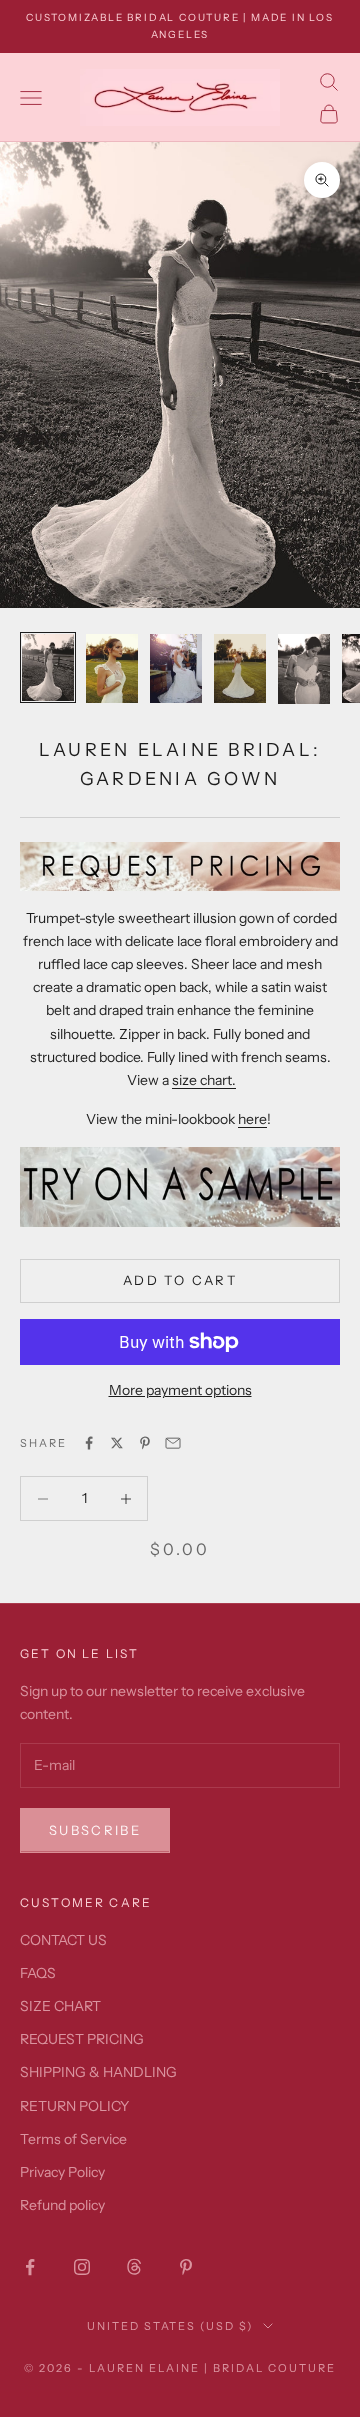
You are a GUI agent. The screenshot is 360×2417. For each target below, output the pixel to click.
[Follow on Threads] (134, 2267)
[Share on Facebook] (89, 1443)
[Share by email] (173, 1443)
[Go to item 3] (176, 668)
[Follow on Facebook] (30, 2267)
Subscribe (95, 1830)
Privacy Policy (62, 2172)
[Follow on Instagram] (82, 2267)
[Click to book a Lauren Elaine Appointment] (180, 1187)
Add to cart (180, 1280)
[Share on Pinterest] (145, 1443)
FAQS (38, 1973)
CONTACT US (63, 1940)
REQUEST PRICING (82, 2039)
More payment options (180, 1390)
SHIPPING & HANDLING (98, 2072)
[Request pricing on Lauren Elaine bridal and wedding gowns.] (180, 866)
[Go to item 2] (112, 668)
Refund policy (62, 2205)
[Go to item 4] (240, 668)
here (252, 1119)
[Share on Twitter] (117, 1443)
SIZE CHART (60, 2006)
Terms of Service (73, 2139)
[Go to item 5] (304, 669)
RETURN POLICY (74, 2106)
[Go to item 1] (48, 667)
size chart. (204, 1080)
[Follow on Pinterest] (186, 2267)
